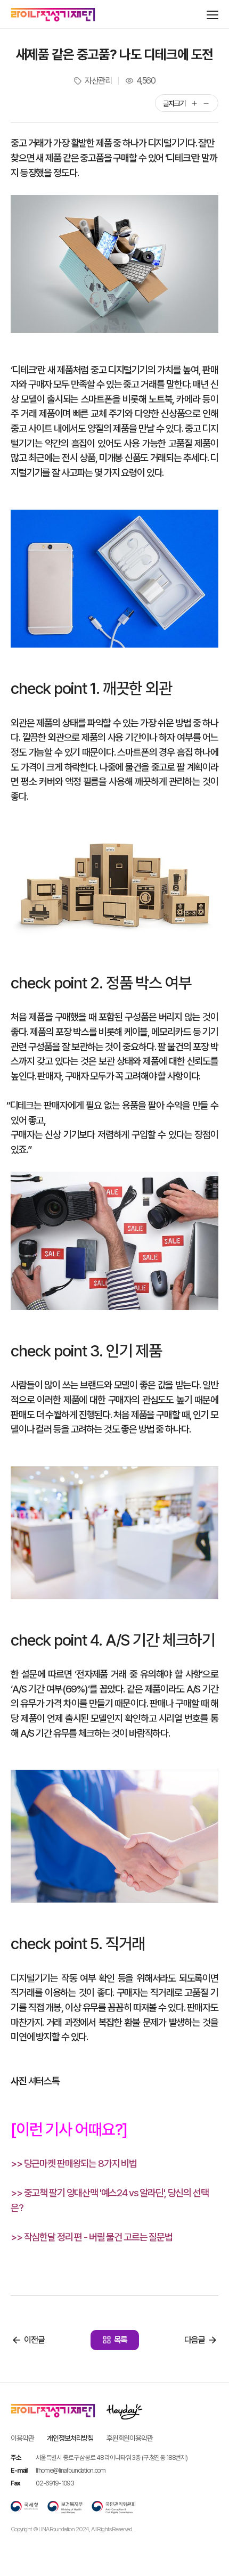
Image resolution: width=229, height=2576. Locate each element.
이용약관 (22, 2438)
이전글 (34, 2340)
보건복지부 (65, 2507)
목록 (121, 2340)
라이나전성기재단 (53, 15)
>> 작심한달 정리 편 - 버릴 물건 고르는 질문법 (92, 2237)
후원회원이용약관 (130, 2438)
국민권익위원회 (113, 2507)
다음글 (195, 2340)
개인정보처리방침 (70, 2438)
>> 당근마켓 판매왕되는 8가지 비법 (74, 2163)
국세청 (24, 2507)
